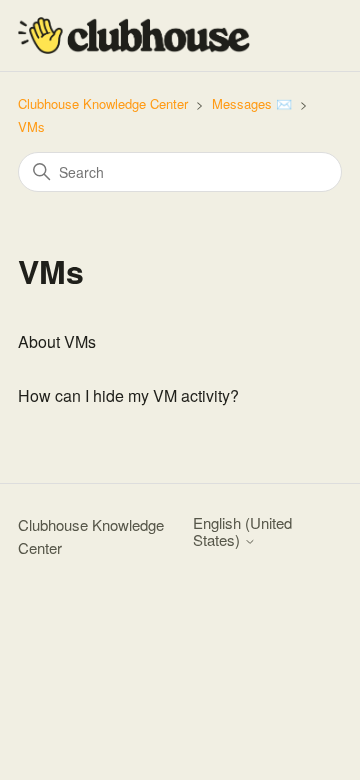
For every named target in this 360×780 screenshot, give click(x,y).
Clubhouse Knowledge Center (103, 103)
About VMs (57, 341)
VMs (31, 126)
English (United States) (242, 531)
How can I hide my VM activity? (128, 395)
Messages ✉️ (252, 103)
